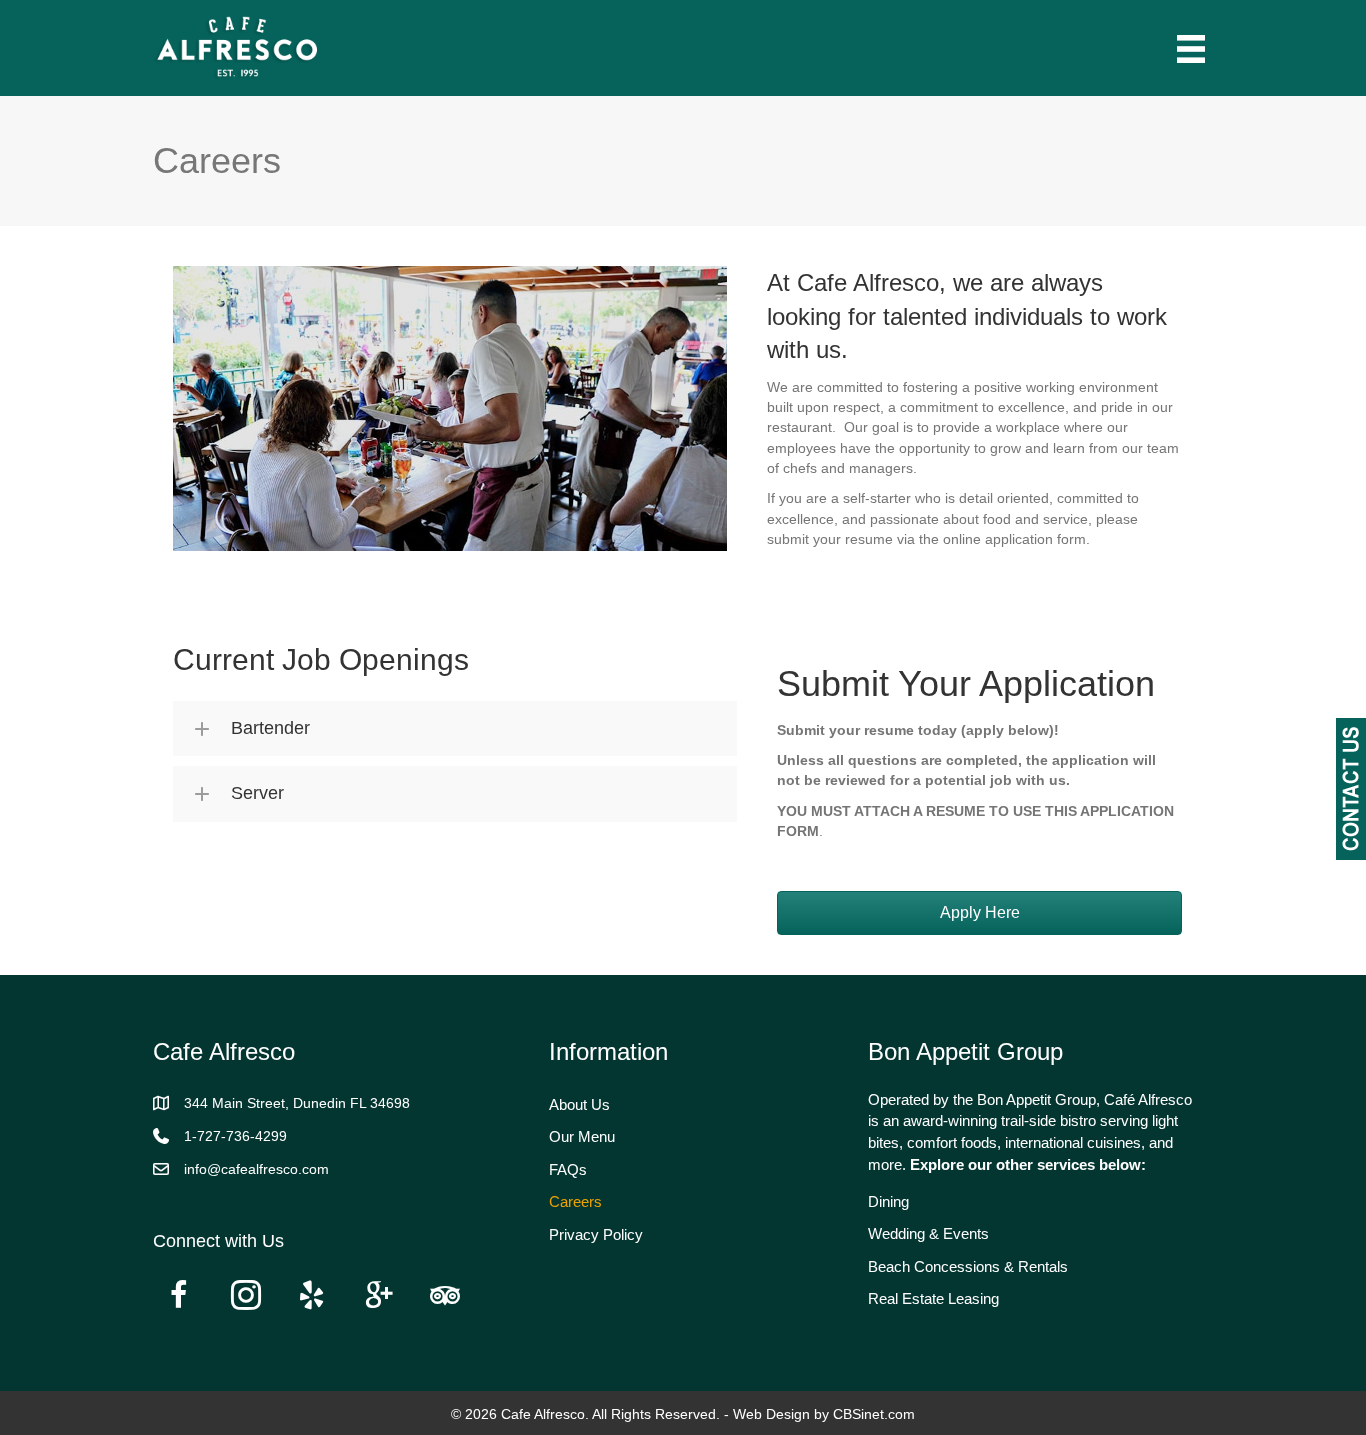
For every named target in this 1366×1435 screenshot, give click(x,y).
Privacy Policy (596, 1234)
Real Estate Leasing (933, 1298)
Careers (575, 1201)
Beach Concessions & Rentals (968, 1266)
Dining (888, 1201)
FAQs (568, 1169)
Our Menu (582, 1136)
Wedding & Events (928, 1233)
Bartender (270, 728)
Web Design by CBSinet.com (824, 1414)
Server (257, 793)
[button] (455, 728)
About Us (579, 1104)
